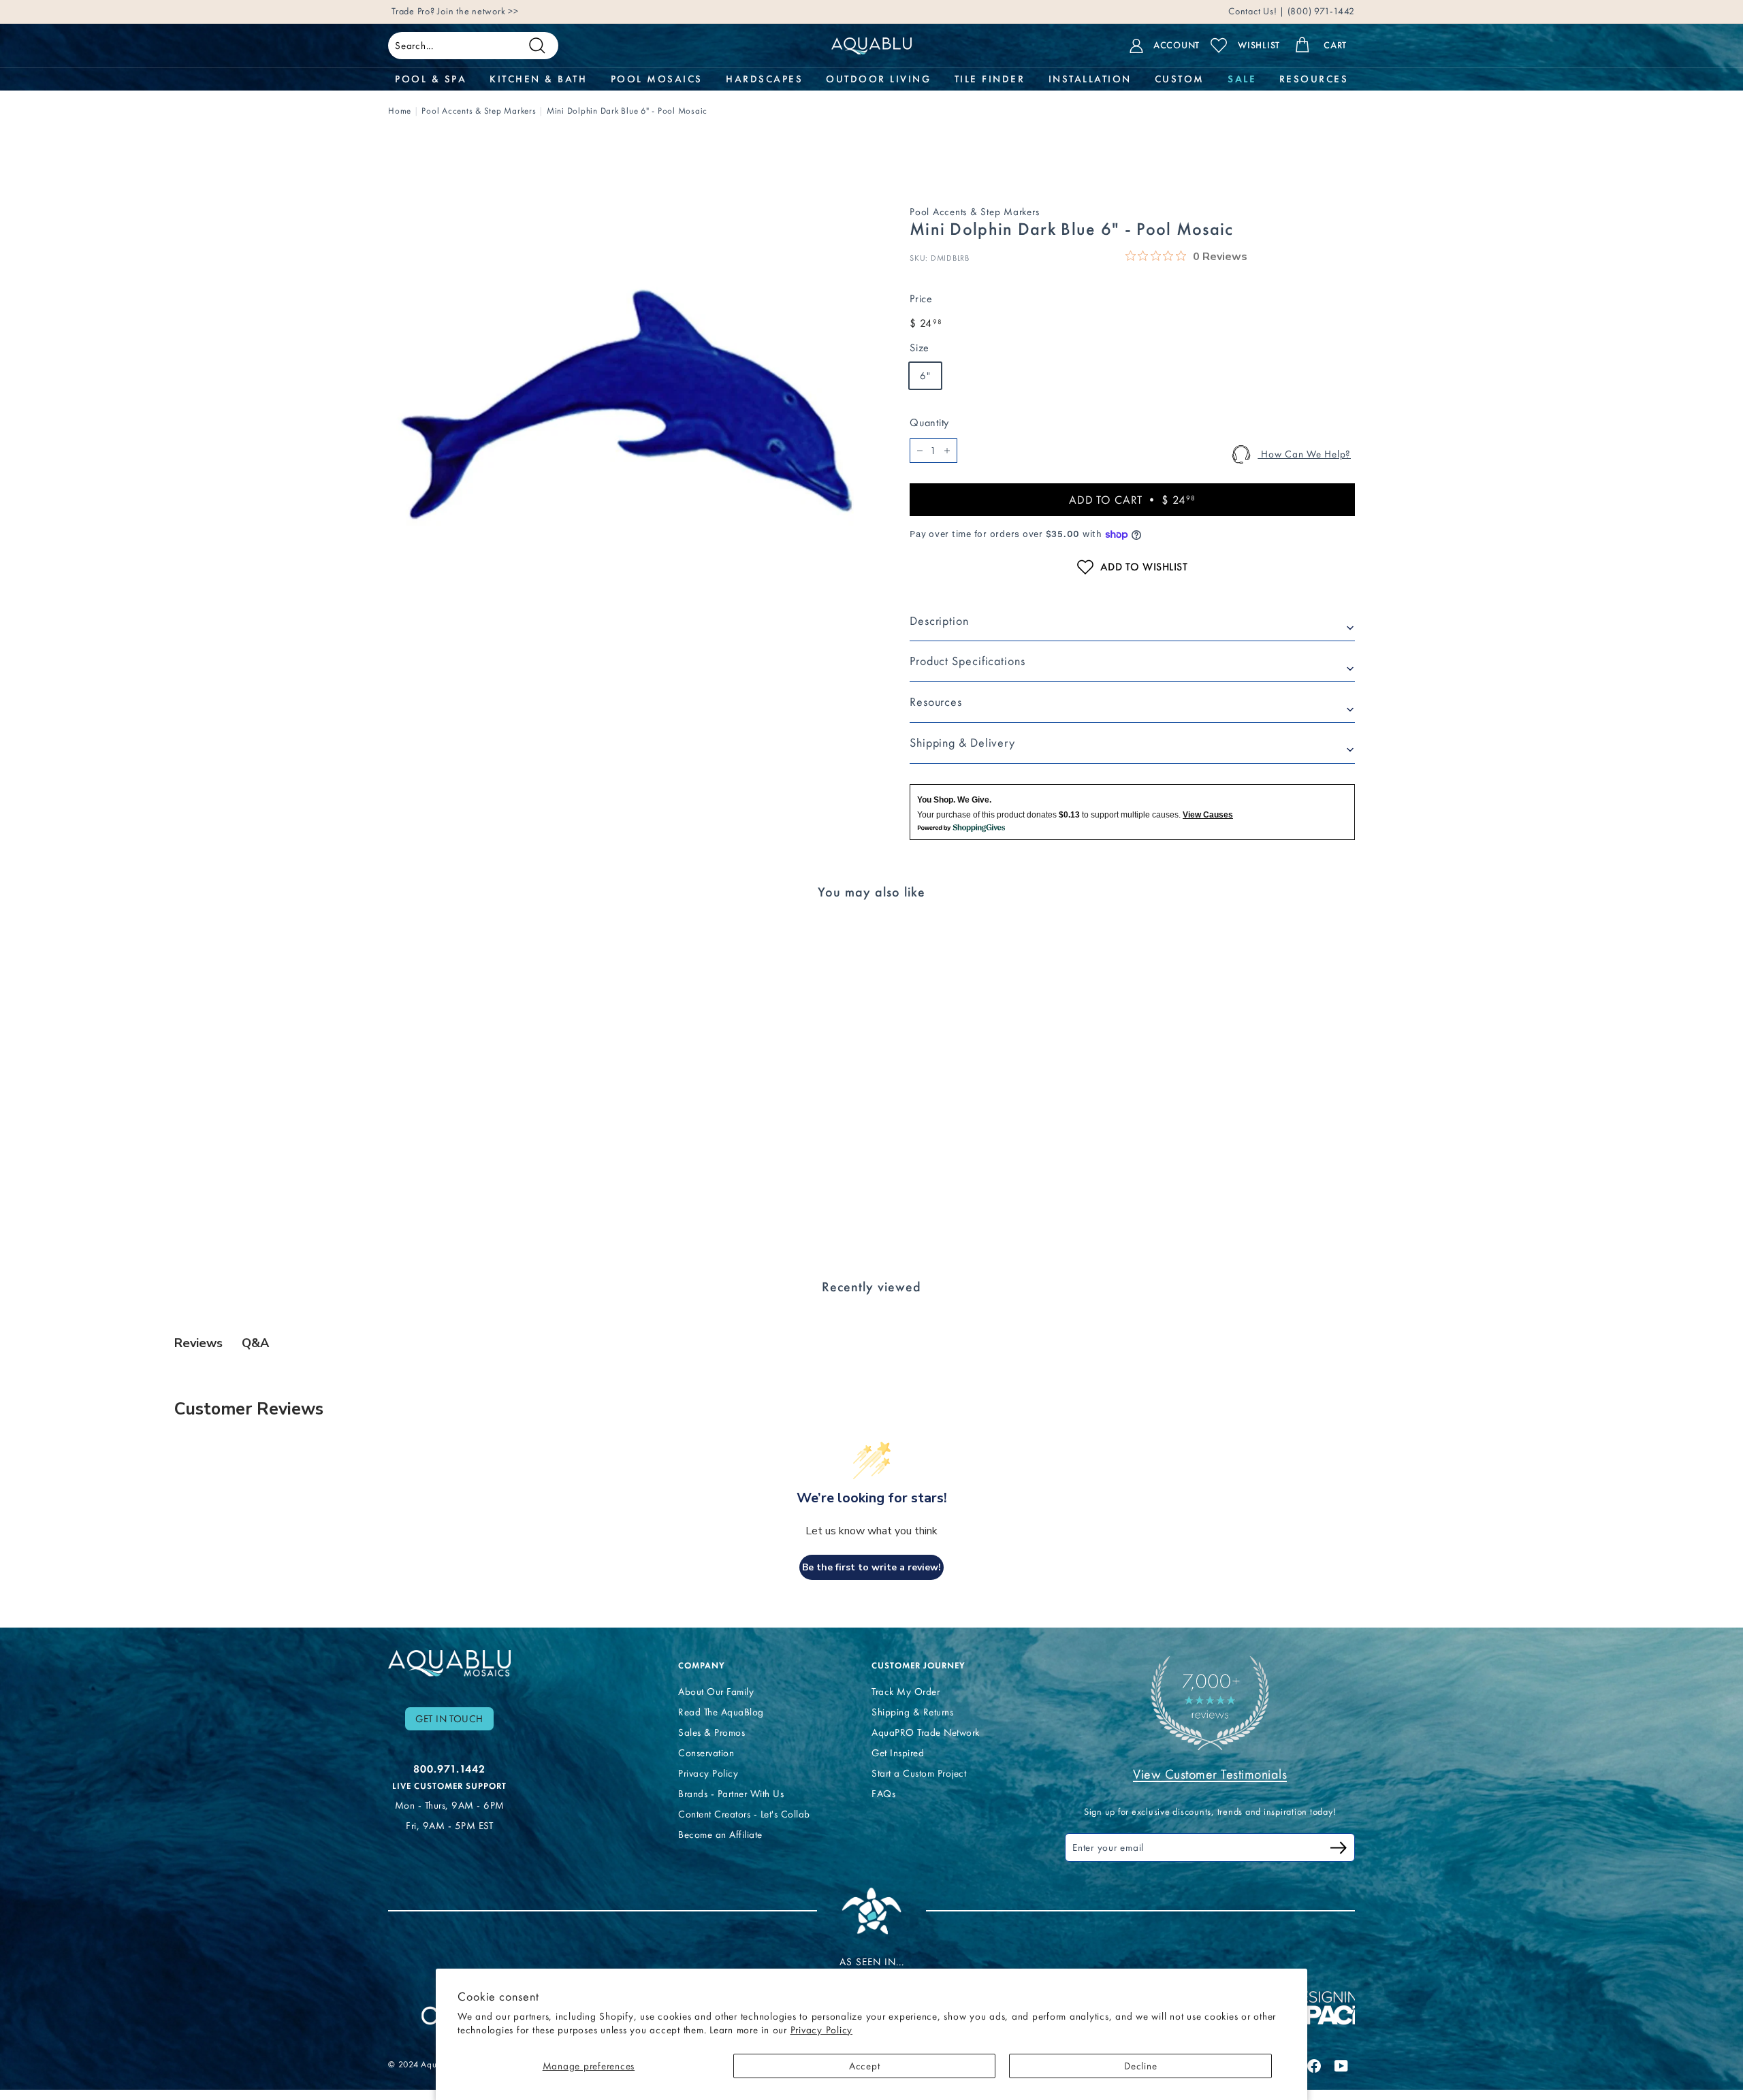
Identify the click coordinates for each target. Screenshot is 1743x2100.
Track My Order (906, 1692)
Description (939, 621)
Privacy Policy (822, 2030)
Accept (865, 2066)
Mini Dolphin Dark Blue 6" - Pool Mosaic (627, 111)
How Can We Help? (1304, 454)
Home (400, 111)
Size (920, 348)
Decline (1140, 2066)
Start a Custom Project (919, 1773)
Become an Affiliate (720, 1835)
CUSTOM (1180, 79)
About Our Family (716, 1692)
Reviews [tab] (198, 1343)
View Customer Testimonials (1210, 1774)
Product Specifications (968, 661)
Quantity (929, 422)
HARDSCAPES (764, 79)
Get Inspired (898, 1753)
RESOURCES (1314, 79)
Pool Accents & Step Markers (479, 111)
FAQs (883, 1794)
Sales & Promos (711, 1732)
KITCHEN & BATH (538, 79)
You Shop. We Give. (954, 800)
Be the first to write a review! (871, 1567)
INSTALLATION (1090, 79)
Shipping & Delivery (962, 743)
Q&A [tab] (255, 1343)
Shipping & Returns (912, 1712)
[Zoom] (626, 404)
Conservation (706, 1753)
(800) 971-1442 (1320, 11)
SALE (1242, 79)
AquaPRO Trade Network (926, 1732)
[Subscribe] (1339, 1850)
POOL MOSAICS (657, 79)
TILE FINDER (990, 79)
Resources (936, 702)
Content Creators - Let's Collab (744, 1814)
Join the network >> (478, 11)
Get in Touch (449, 1719)
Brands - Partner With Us (731, 1794)
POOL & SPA (431, 79)
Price (921, 298)
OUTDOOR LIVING (878, 79)
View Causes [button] (1208, 815)
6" (925, 376)
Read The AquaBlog (721, 1712)
